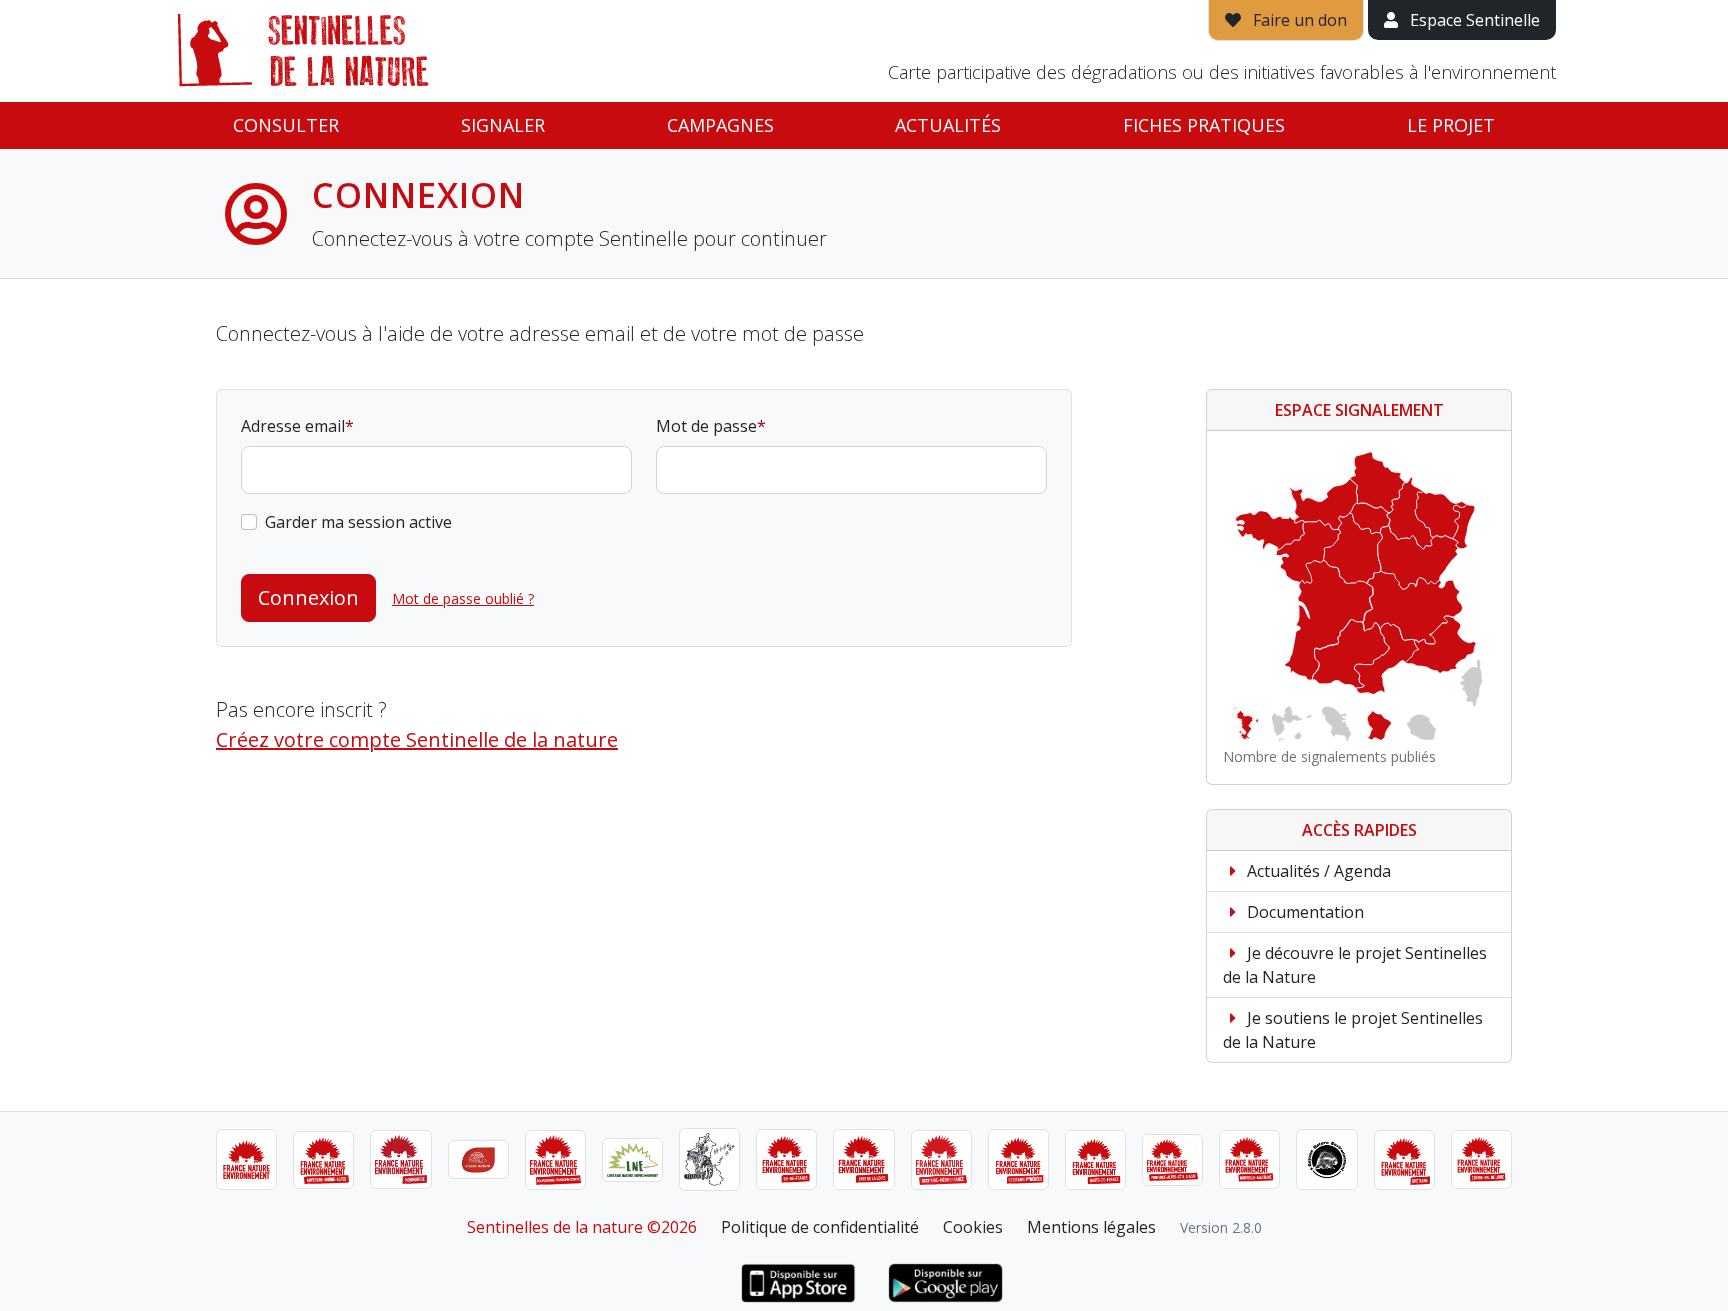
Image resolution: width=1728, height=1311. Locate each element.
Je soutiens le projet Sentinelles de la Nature (1353, 1030)
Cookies (973, 1227)
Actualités (948, 125)
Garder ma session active (358, 522)
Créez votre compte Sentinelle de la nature (417, 739)
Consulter (286, 125)
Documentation (1303, 912)
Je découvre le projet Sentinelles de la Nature (1355, 965)
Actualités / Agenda (1317, 871)
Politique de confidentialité (820, 1227)
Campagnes (720, 125)
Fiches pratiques (1204, 125)
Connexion (308, 597)
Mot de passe (706, 426)
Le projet (1451, 125)
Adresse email (293, 426)
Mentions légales (1091, 1227)
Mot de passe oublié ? (463, 598)
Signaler (503, 125)
